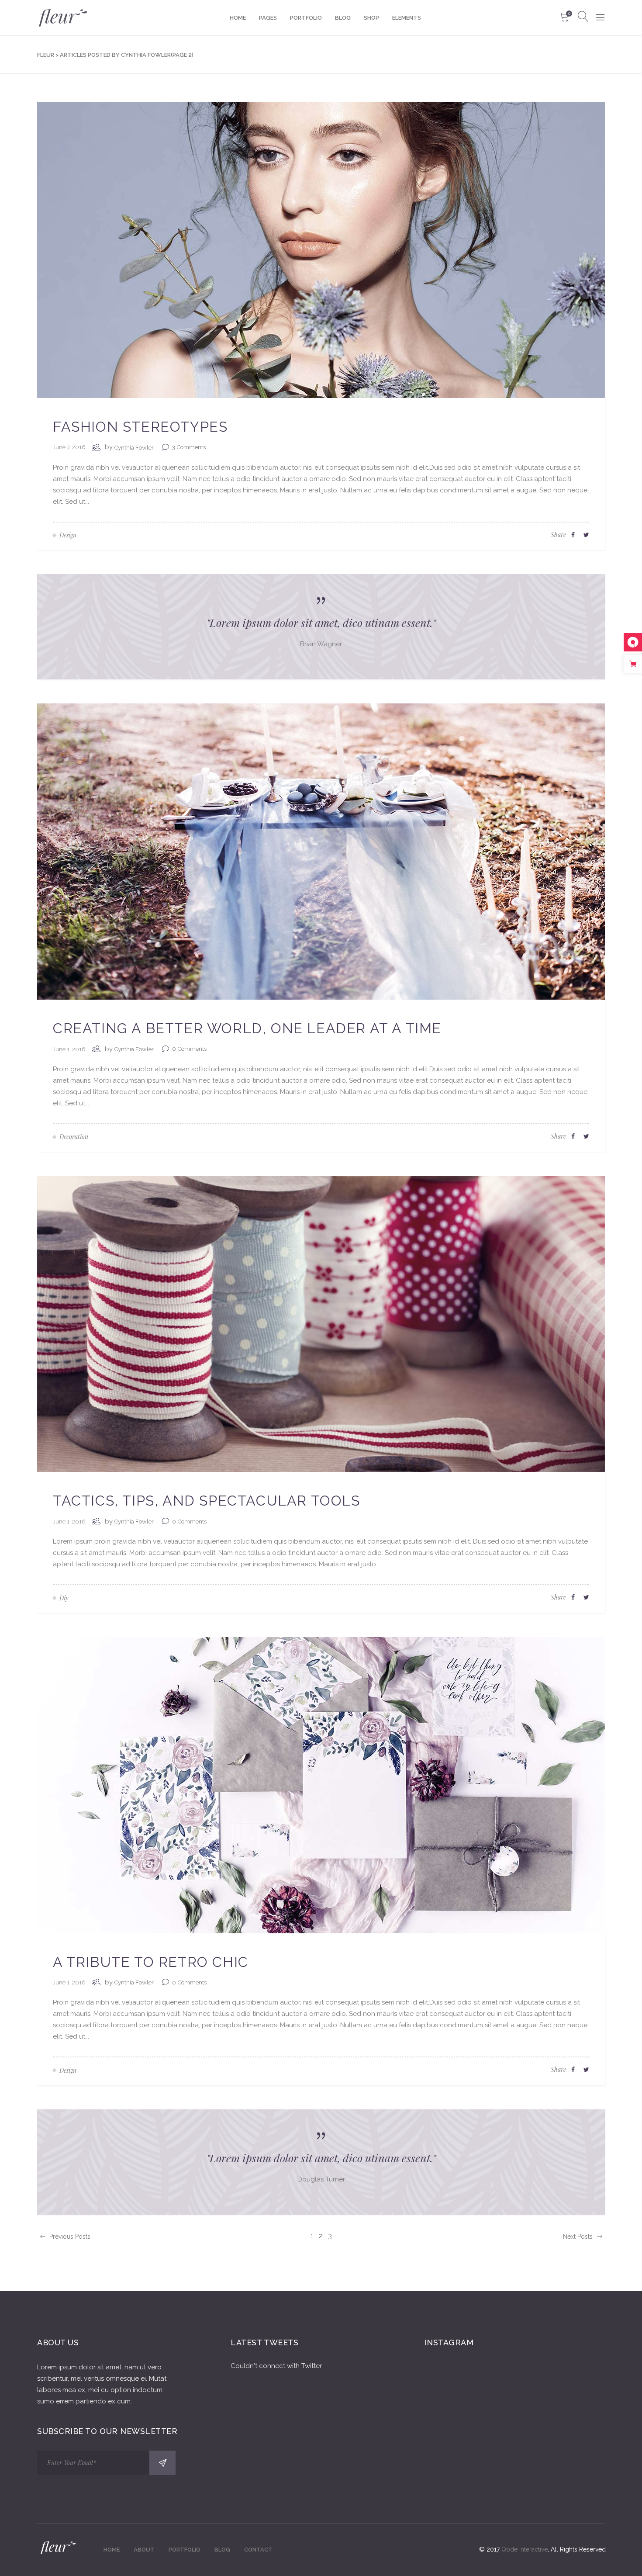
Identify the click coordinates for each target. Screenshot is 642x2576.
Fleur (46, 55)
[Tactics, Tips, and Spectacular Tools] (321, 1323)
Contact (258, 2550)
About (144, 2550)
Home (112, 2550)
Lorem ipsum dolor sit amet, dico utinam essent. (321, 622)
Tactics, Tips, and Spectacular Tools (207, 1501)
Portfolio (185, 2550)
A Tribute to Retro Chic (151, 1962)
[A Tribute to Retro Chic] (321, 1784)
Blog (222, 2550)
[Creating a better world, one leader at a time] (321, 851)
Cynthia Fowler (134, 448)
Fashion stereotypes (140, 427)
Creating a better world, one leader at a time (247, 1028)
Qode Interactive (525, 2549)
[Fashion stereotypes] (321, 249)
